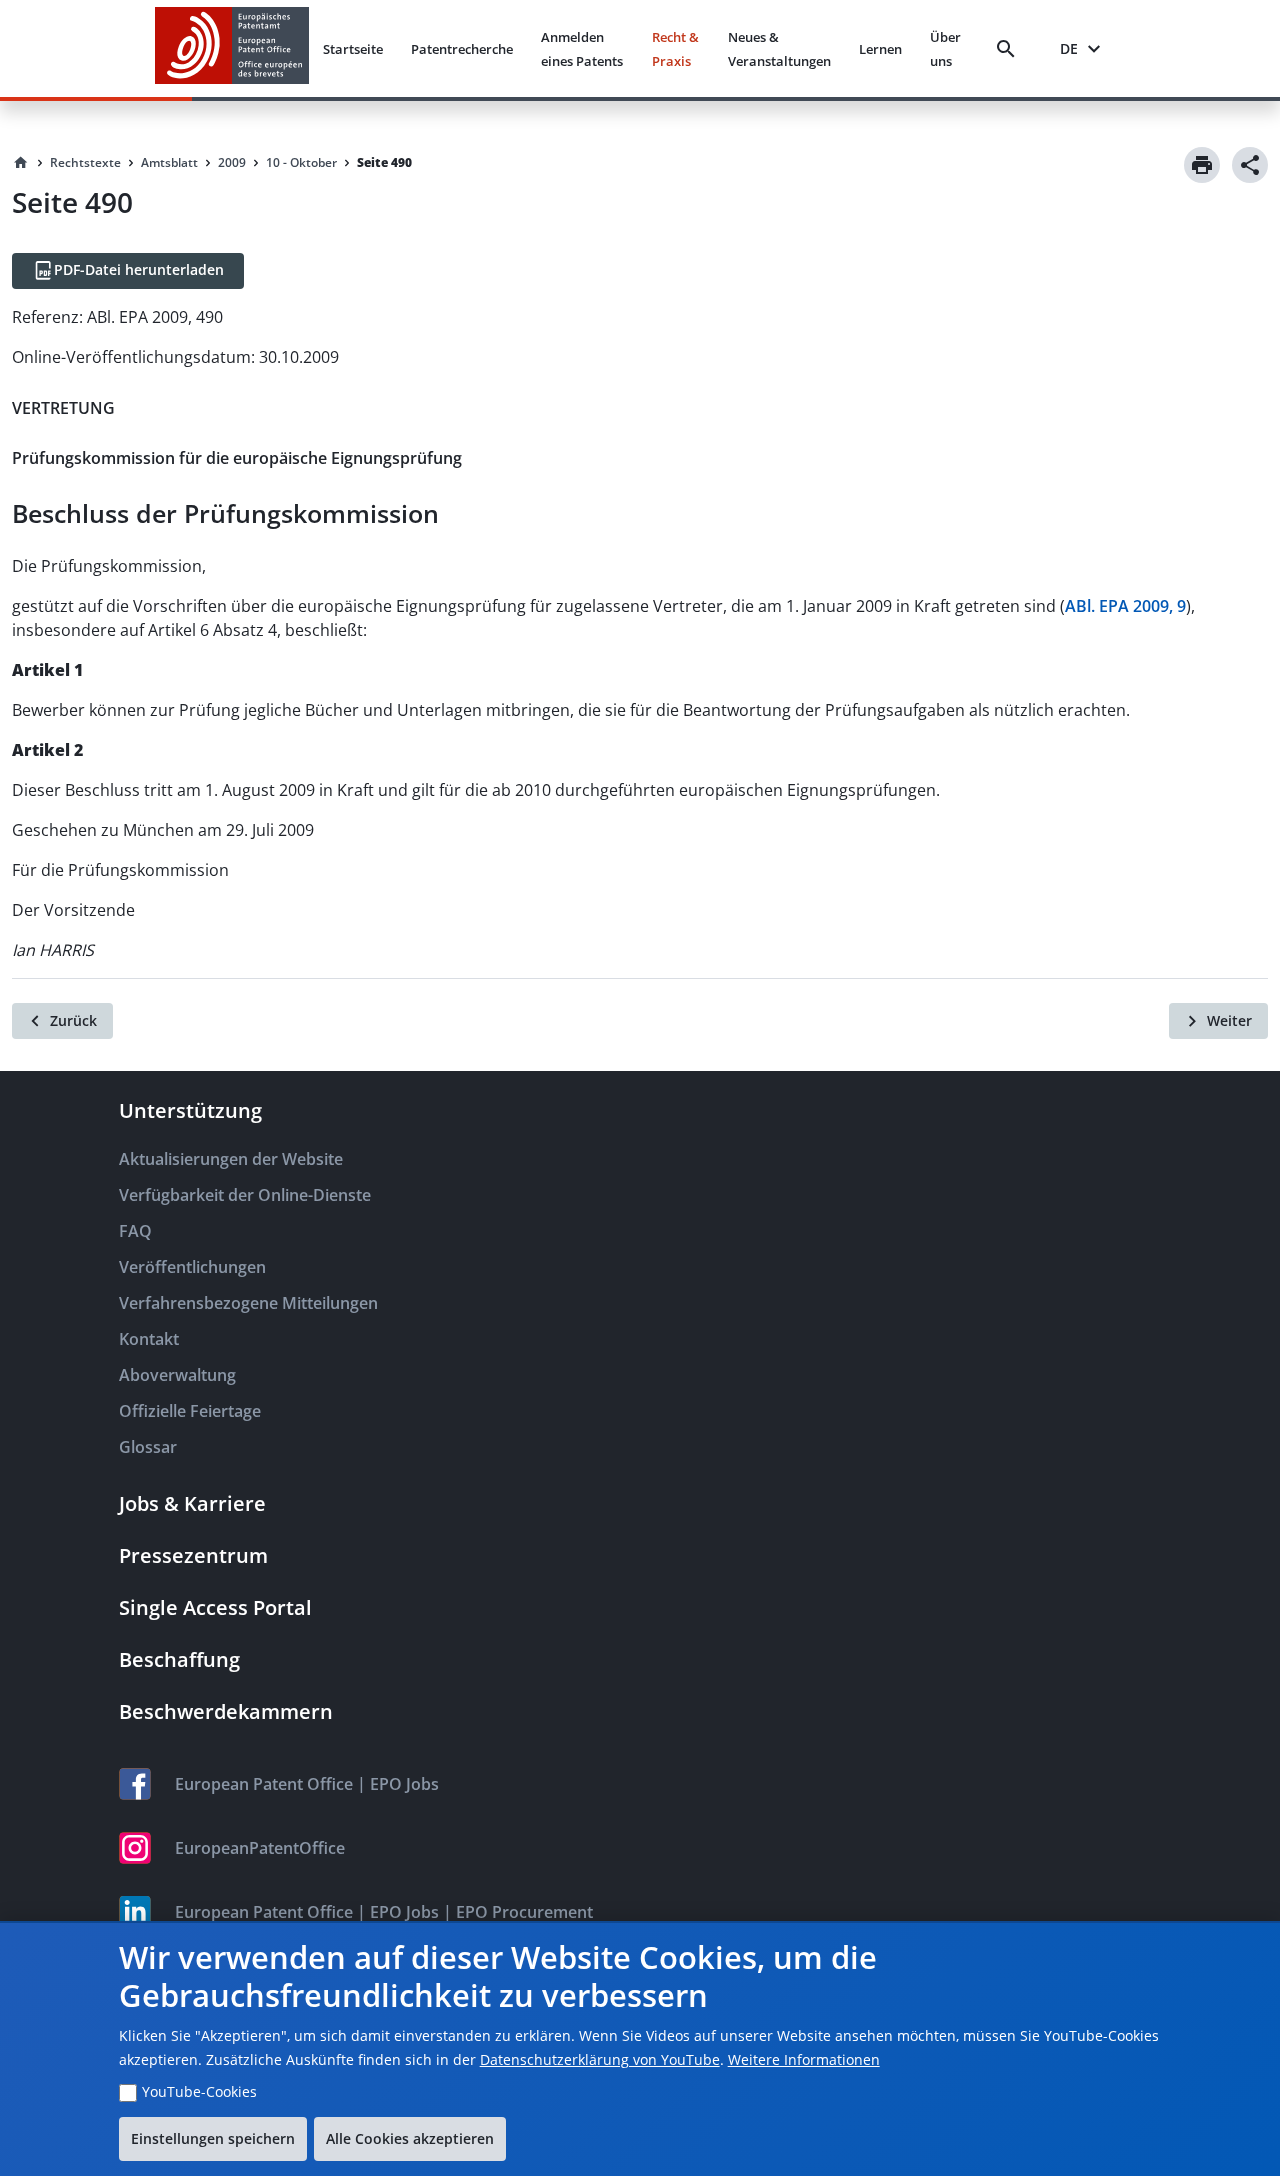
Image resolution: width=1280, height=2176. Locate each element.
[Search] (1010, 49)
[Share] (1250, 165)
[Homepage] (21, 163)
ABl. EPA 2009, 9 (1125, 606)
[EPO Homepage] (232, 48)
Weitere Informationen (804, 2059)
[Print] (1202, 165)
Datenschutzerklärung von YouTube (600, 2059)
